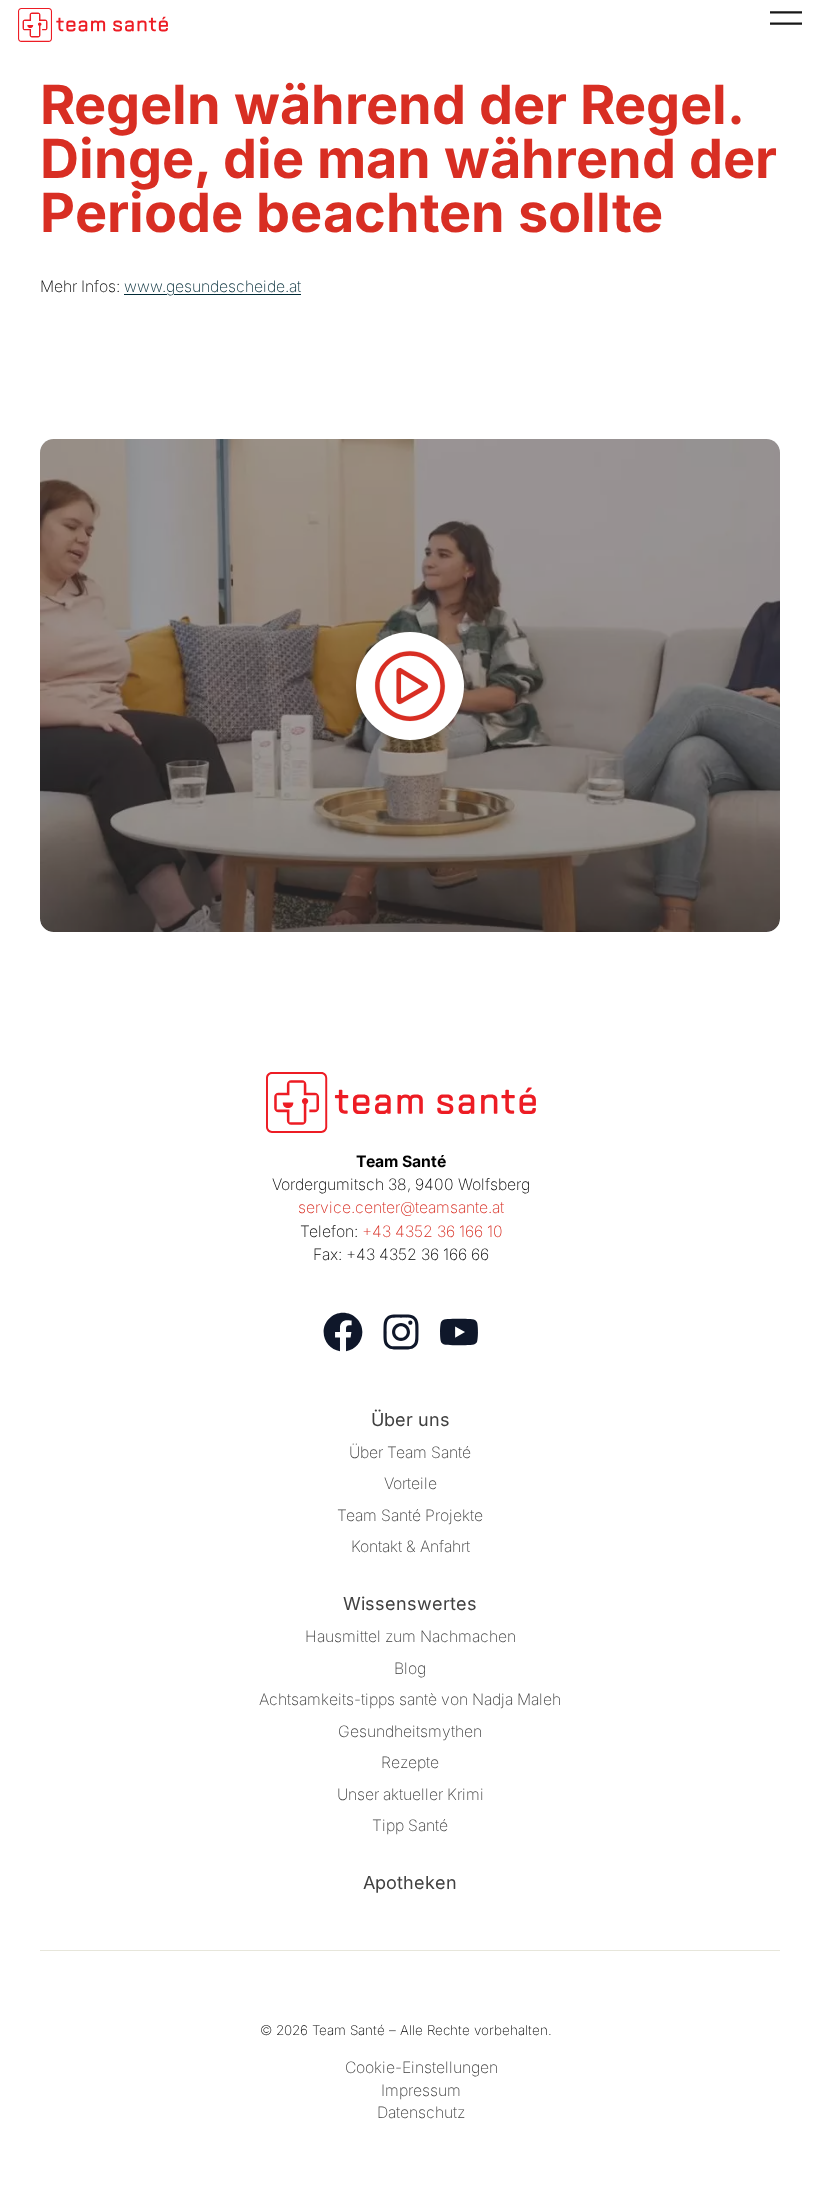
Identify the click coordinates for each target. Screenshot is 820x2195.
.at (293, 286)
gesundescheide (225, 286)
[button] (410, 685)
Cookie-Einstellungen (421, 2067)
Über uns (410, 1419)
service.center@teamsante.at (401, 1207)
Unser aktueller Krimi (410, 1794)
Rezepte (410, 1762)
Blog (410, 1668)
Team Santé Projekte (410, 1515)
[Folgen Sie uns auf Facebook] (343, 1332)
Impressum (421, 2090)
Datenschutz (421, 2112)
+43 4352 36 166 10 (432, 1231)
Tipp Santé (410, 1825)
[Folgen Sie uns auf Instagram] (401, 1332)
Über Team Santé (410, 1452)
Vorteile (410, 1483)
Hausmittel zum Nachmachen (410, 1636)
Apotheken (410, 1882)
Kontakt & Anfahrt (410, 1546)
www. (145, 286)
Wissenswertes (410, 1603)
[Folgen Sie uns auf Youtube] (459, 1332)
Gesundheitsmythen (410, 1731)
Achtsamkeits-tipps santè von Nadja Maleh (410, 1699)
